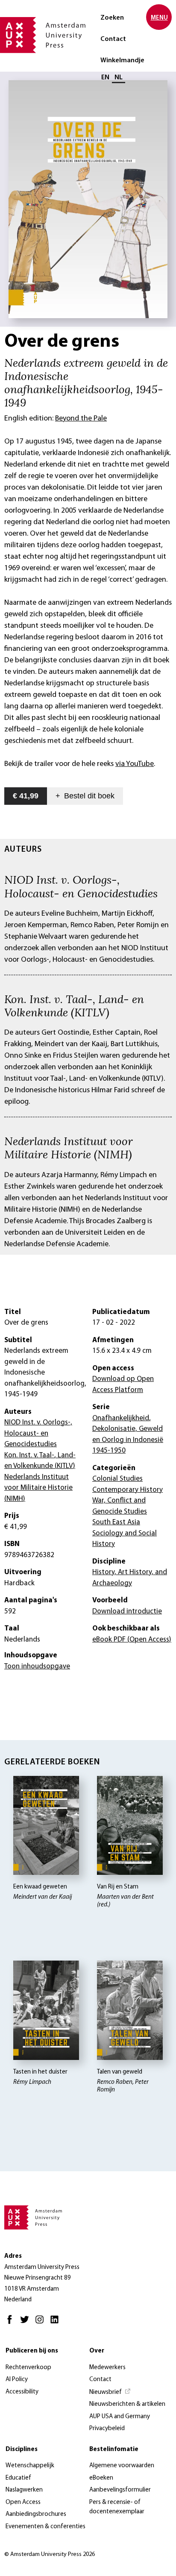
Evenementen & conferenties (45, 2527)
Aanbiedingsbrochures (36, 2514)
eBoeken (101, 2478)
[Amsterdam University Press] (43, 36)
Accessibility (22, 2392)
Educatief (18, 2478)
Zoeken (112, 18)
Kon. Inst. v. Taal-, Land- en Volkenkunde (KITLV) (74, 1005)
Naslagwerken (24, 2490)
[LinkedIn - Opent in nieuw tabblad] (57, 2323)
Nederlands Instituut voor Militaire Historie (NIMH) (69, 1147)
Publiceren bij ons (32, 2351)
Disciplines (22, 2450)
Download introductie (127, 1611)
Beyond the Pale (81, 419)
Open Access (23, 2502)
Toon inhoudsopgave (37, 1667)
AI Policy (17, 2380)
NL (119, 78)
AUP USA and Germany (120, 2417)
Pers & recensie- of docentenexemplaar (117, 2507)
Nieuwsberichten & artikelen (127, 2404)
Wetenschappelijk (30, 2466)
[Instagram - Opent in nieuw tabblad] (42, 2323)
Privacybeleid (107, 2429)
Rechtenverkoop (28, 2368)
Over (97, 2351)
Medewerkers (107, 2368)
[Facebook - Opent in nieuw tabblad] (12, 2323)
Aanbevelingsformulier (120, 2490)
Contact (113, 39)
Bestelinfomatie (114, 2450)
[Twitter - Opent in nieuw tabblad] (27, 2323)
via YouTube (135, 764)
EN (105, 78)
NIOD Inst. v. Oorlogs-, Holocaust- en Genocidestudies (81, 886)
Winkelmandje (122, 61)
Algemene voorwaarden (122, 2466)
